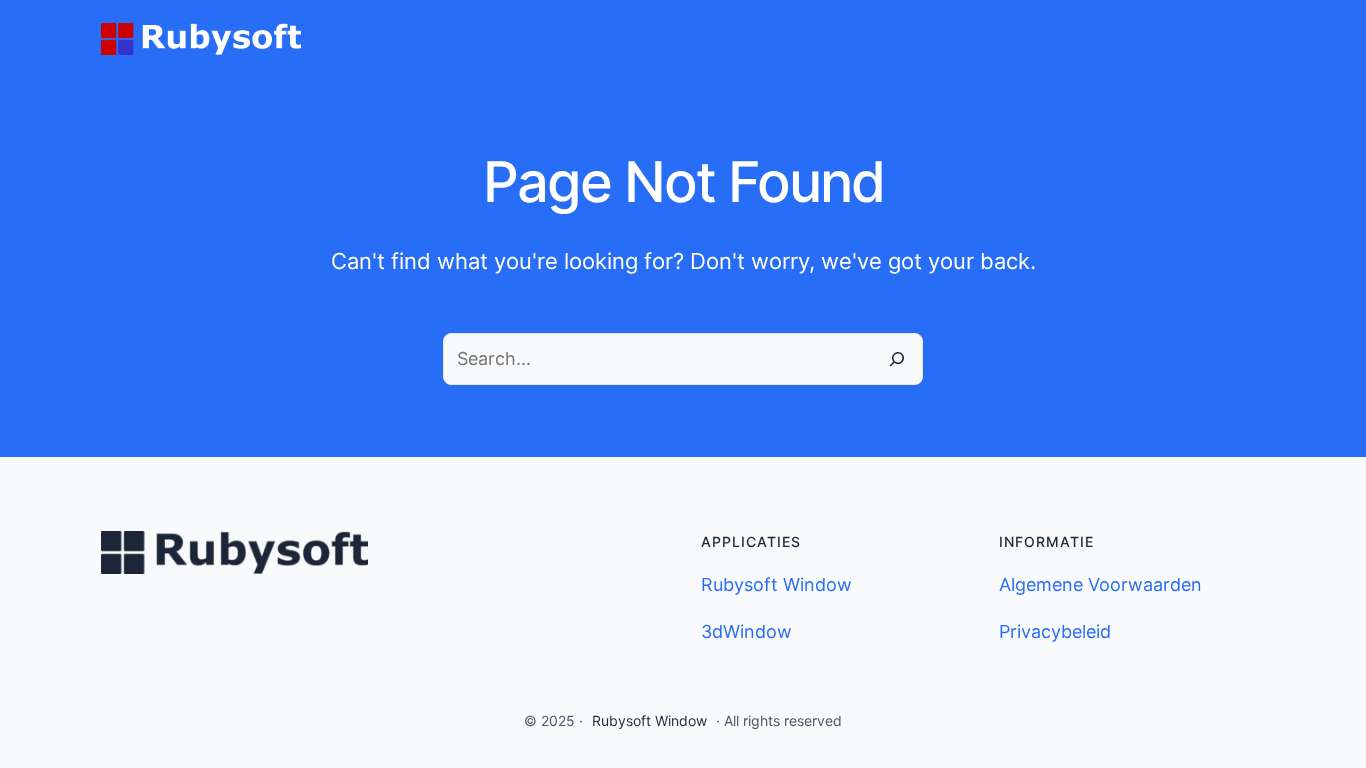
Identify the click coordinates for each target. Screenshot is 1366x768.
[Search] (897, 359)
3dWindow (746, 631)
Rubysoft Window (776, 584)
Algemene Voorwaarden (1100, 584)
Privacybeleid (1055, 631)
